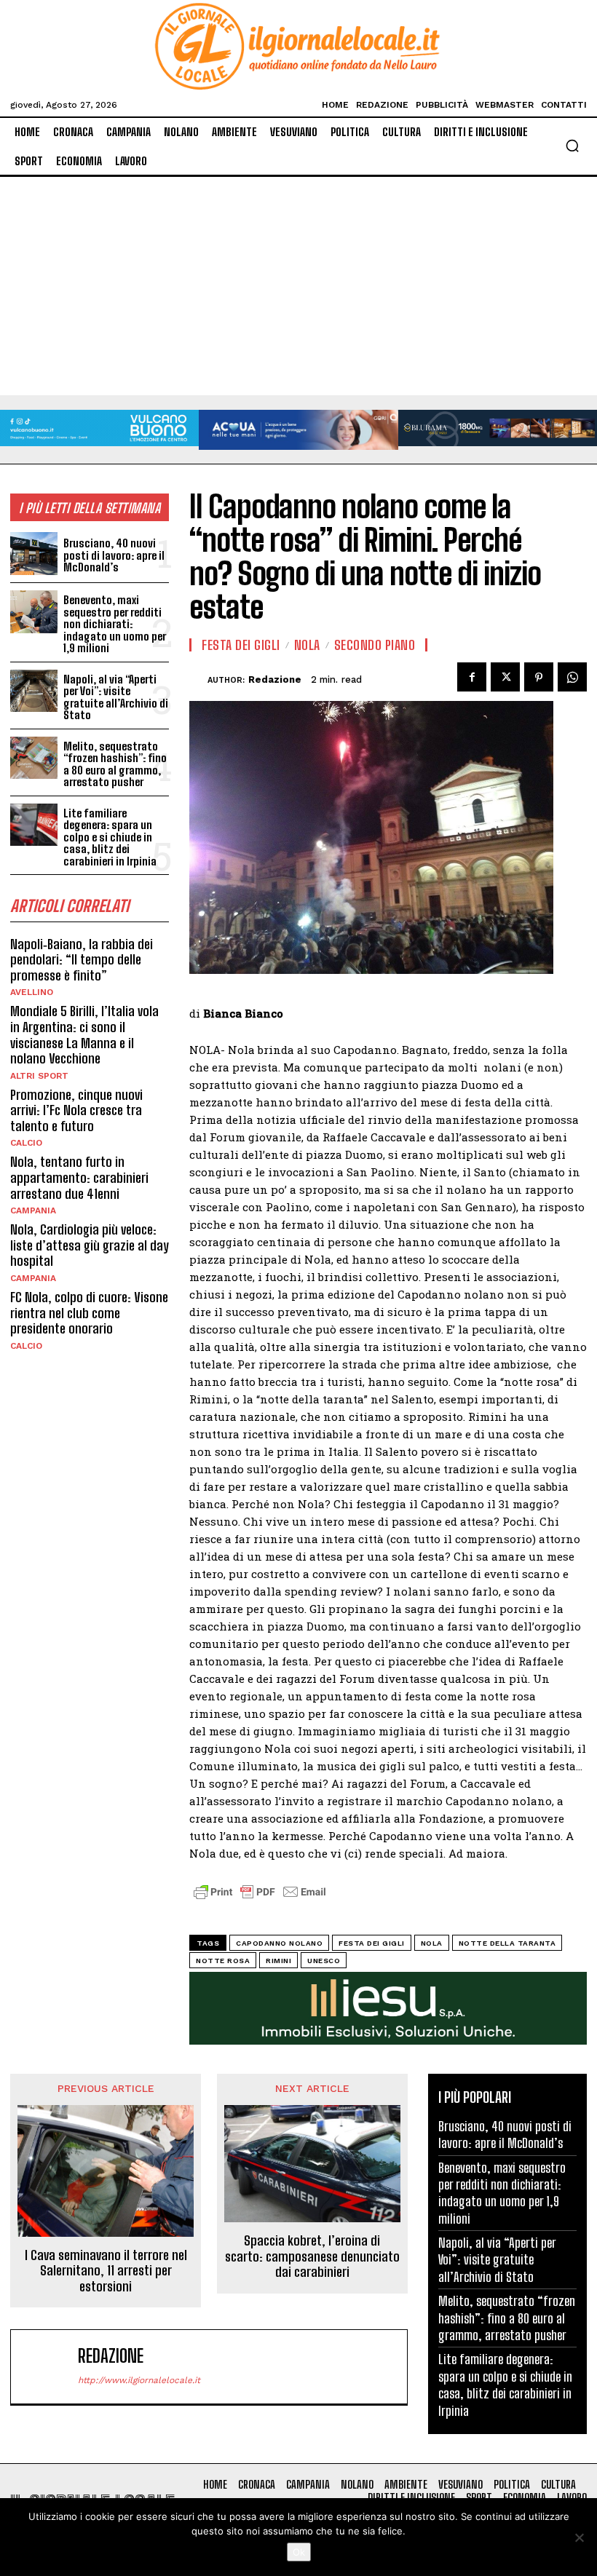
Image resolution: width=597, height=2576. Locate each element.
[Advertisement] (298, 286)
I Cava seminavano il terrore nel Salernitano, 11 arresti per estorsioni (106, 2271)
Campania (33, 1210)
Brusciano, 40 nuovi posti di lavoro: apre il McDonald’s (114, 555)
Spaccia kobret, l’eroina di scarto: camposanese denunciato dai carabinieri (312, 2256)
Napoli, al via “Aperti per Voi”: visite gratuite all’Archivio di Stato (116, 697)
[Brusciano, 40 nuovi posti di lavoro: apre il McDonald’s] (34, 554)
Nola (307, 645)
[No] (579, 2537)
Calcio (26, 1143)
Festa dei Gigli (241, 645)
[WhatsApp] (572, 677)
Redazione (275, 679)
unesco (324, 1961)
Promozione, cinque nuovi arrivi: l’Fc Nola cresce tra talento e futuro (76, 1110)
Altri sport (39, 1076)
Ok (299, 2552)
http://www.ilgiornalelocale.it (139, 2380)
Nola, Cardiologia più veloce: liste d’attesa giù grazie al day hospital (90, 1245)
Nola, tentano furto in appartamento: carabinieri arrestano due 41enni (79, 1177)
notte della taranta (507, 1943)
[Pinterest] (539, 677)
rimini (278, 1961)
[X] (505, 677)
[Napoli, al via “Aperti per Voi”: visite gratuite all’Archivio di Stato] (34, 691)
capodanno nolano (279, 1943)
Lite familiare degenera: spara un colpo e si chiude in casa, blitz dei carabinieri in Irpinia (110, 837)
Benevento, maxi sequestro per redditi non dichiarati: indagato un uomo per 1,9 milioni (115, 624)
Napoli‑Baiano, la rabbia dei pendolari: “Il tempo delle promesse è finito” (82, 960)
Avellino (32, 992)
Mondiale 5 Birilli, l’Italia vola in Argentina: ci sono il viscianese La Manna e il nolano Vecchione (84, 1035)
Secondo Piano (375, 645)
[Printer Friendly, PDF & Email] (260, 1899)
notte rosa (223, 1961)
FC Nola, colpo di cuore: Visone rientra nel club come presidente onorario (89, 1313)
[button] (572, 146)
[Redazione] (198, 680)
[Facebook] (472, 677)
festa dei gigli (372, 1943)
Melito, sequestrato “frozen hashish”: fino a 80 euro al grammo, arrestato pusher (115, 764)
